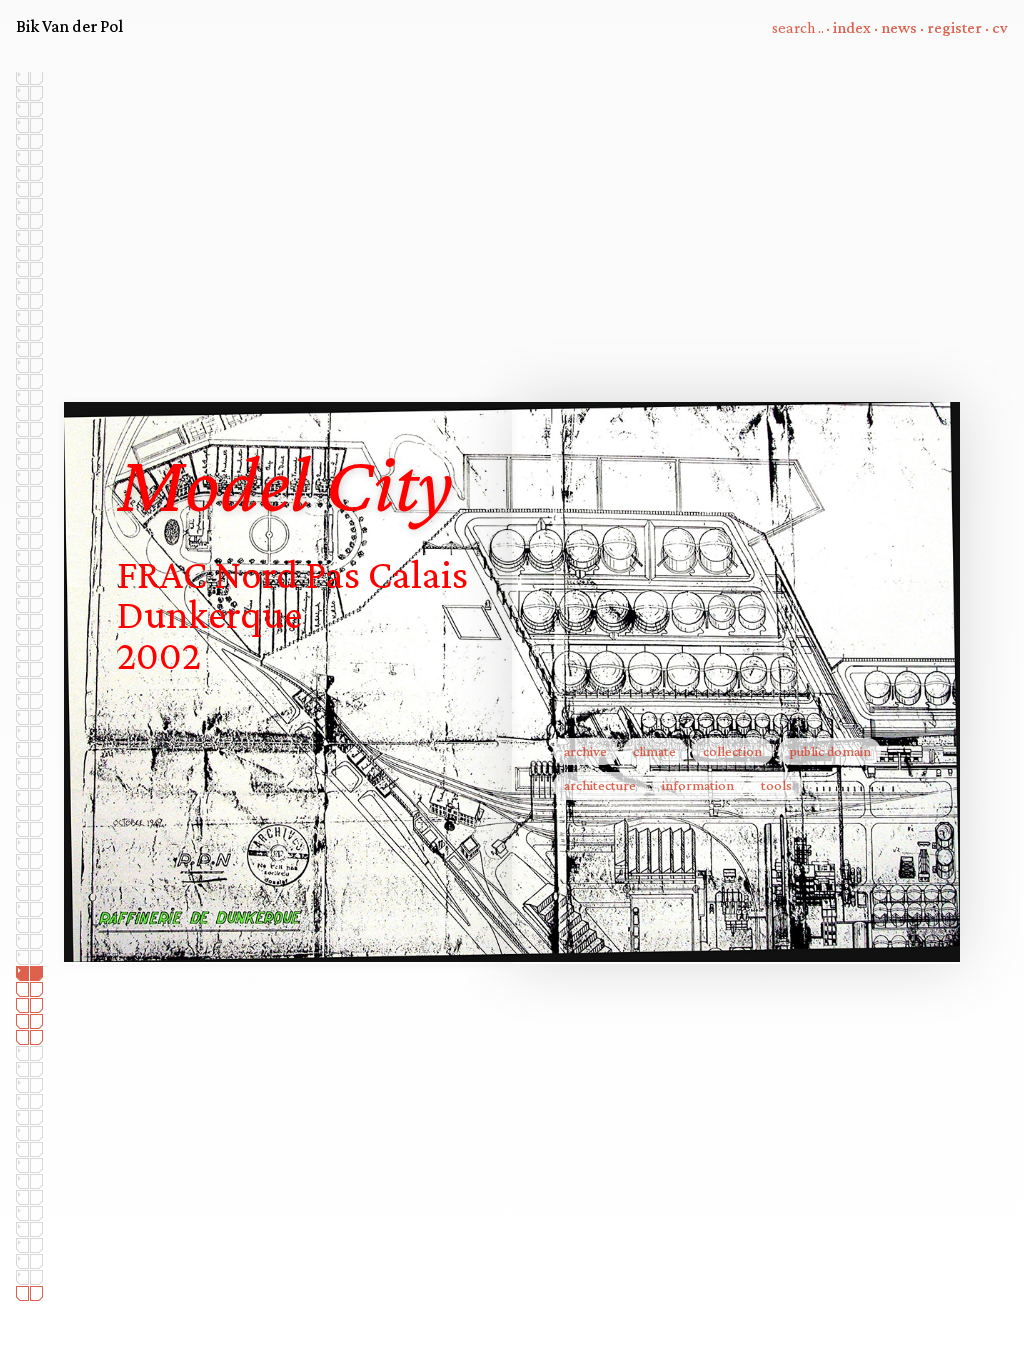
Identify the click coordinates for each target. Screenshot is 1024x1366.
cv (1000, 27)
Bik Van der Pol (69, 26)
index (852, 27)
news (899, 27)
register (954, 27)
